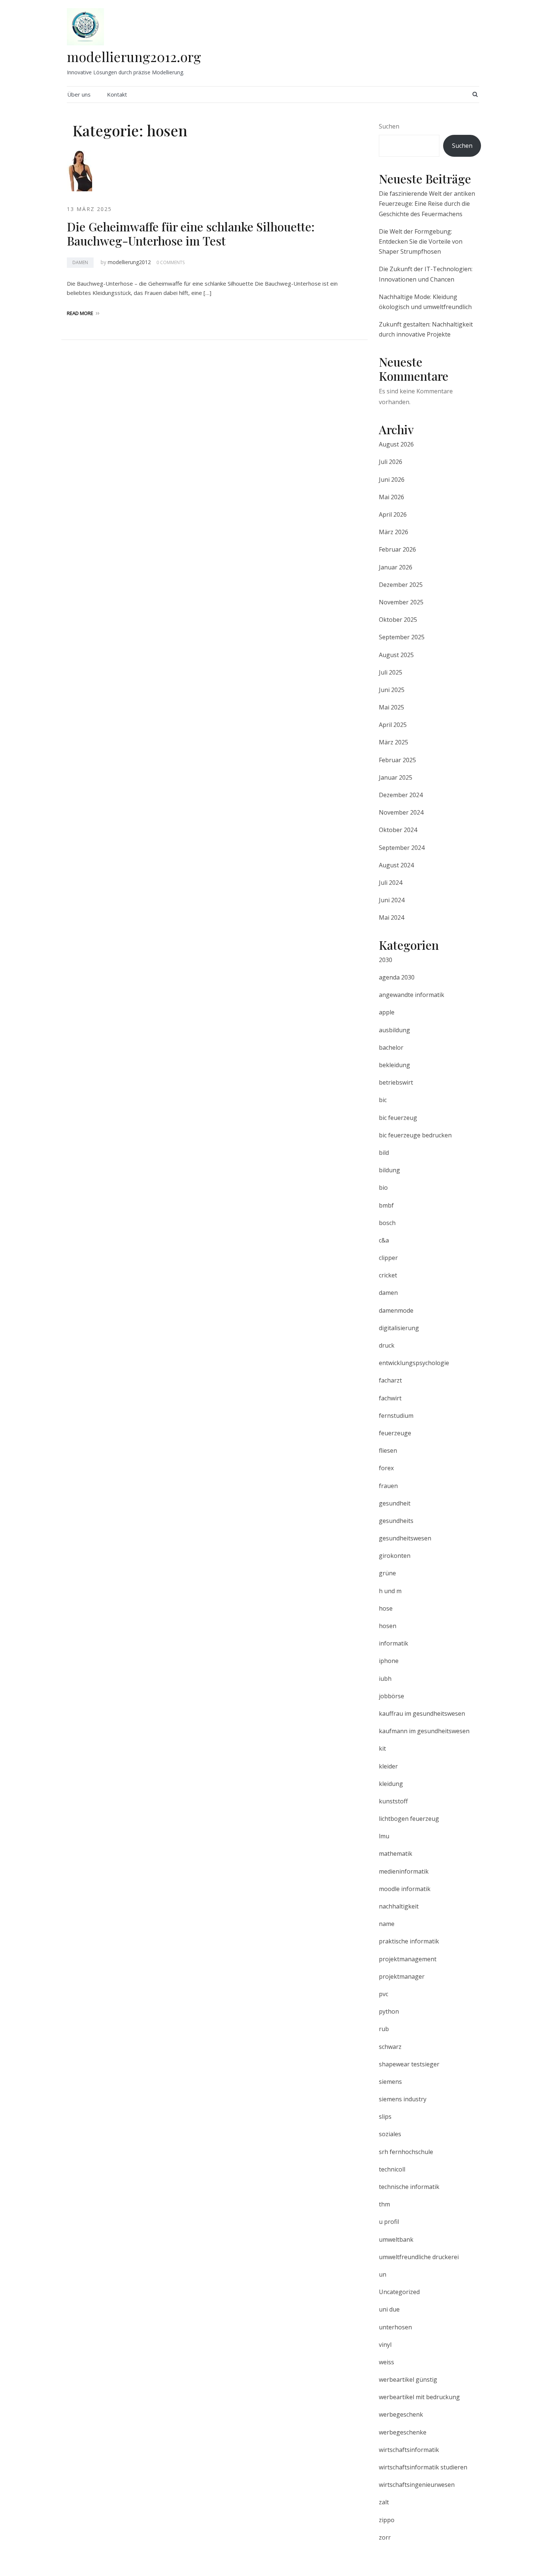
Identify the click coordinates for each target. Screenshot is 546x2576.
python (389, 2011)
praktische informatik (409, 1941)
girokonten (395, 1556)
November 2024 (401, 812)
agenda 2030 (397, 977)
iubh (385, 1679)
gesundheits (396, 1521)
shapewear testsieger (409, 2064)
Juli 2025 (391, 672)
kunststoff (393, 1801)
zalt (384, 2502)
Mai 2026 (391, 497)
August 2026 (396, 444)
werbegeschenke (403, 2432)
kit (382, 1748)
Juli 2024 (391, 883)
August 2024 (396, 865)
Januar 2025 (396, 777)
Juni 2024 (392, 900)
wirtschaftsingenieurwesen (417, 2485)
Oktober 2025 (398, 620)
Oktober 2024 (398, 830)
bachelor (391, 1047)
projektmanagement (408, 1959)
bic (383, 1100)
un (383, 2274)
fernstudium (396, 1416)
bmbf (386, 1205)
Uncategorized (399, 2292)
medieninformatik (404, 1871)
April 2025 (393, 725)
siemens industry (403, 2099)
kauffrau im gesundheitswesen (422, 1713)
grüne (387, 1573)
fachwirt (390, 1398)
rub (384, 2029)
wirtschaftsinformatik (409, 2450)
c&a (384, 1240)
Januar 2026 (396, 567)
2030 (386, 960)
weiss (386, 2362)
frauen (388, 1486)
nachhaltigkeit (399, 1906)
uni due (389, 2309)
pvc (383, 1994)
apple (387, 1012)
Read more (80, 313)
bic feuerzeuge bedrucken (415, 1135)
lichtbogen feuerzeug (409, 1819)
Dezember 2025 (401, 585)
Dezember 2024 (401, 795)
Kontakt (117, 94)
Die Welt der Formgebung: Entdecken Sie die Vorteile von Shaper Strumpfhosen (421, 241)
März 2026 (394, 532)
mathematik (396, 1854)
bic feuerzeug (398, 1118)
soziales (390, 2134)
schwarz (390, 2047)
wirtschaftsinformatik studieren (423, 2467)
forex (386, 1468)
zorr (385, 2537)
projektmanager (402, 1976)
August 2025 (396, 655)
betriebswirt (396, 1082)
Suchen (389, 126)
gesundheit (395, 1503)
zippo (387, 2520)
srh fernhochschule (406, 2152)
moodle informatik (405, 1889)
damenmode (396, 1310)
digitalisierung (399, 1328)
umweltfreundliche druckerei (419, 2257)
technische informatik (409, 2187)
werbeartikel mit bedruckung (419, 2397)
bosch (387, 1223)
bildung (389, 1170)
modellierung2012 (129, 262)
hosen (388, 1626)
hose (386, 1608)
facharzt (390, 1380)
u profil (389, 2222)
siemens (390, 2082)
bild (384, 1153)
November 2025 (401, 602)
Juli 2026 (391, 462)
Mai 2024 (391, 917)
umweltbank (396, 2239)
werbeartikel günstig (408, 2380)
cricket (388, 1275)
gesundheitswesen (405, 1538)
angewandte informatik (412, 995)
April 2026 (393, 514)
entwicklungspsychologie (414, 1363)
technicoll (392, 2169)
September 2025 (402, 637)
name (387, 1924)
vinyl (385, 2345)
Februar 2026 (397, 549)
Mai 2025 (391, 707)
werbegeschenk (401, 2414)
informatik (394, 1643)
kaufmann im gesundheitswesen (424, 1731)
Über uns (79, 94)
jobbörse (391, 1696)
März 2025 (394, 742)
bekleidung (394, 1065)
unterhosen (395, 2327)
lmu (384, 1836)
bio (383, 1188)
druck (387, 1345)
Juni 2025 (392, 690)
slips (385, 2117)
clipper (388, 1258)
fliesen (388, 1451)
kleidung (391, 1784)
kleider (388, 1766)
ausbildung (394, 1030)
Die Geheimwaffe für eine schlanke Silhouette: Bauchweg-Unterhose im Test (191, 233)
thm (384, 2204)
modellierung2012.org (134, 56)
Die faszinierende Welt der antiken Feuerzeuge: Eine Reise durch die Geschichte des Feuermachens (427, 204)
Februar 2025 (397, 760)
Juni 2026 (392, 480)
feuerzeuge (395, 1433)
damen (80, 262)
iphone (389, 1661)
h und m (390, 1591)
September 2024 (402, 848)
